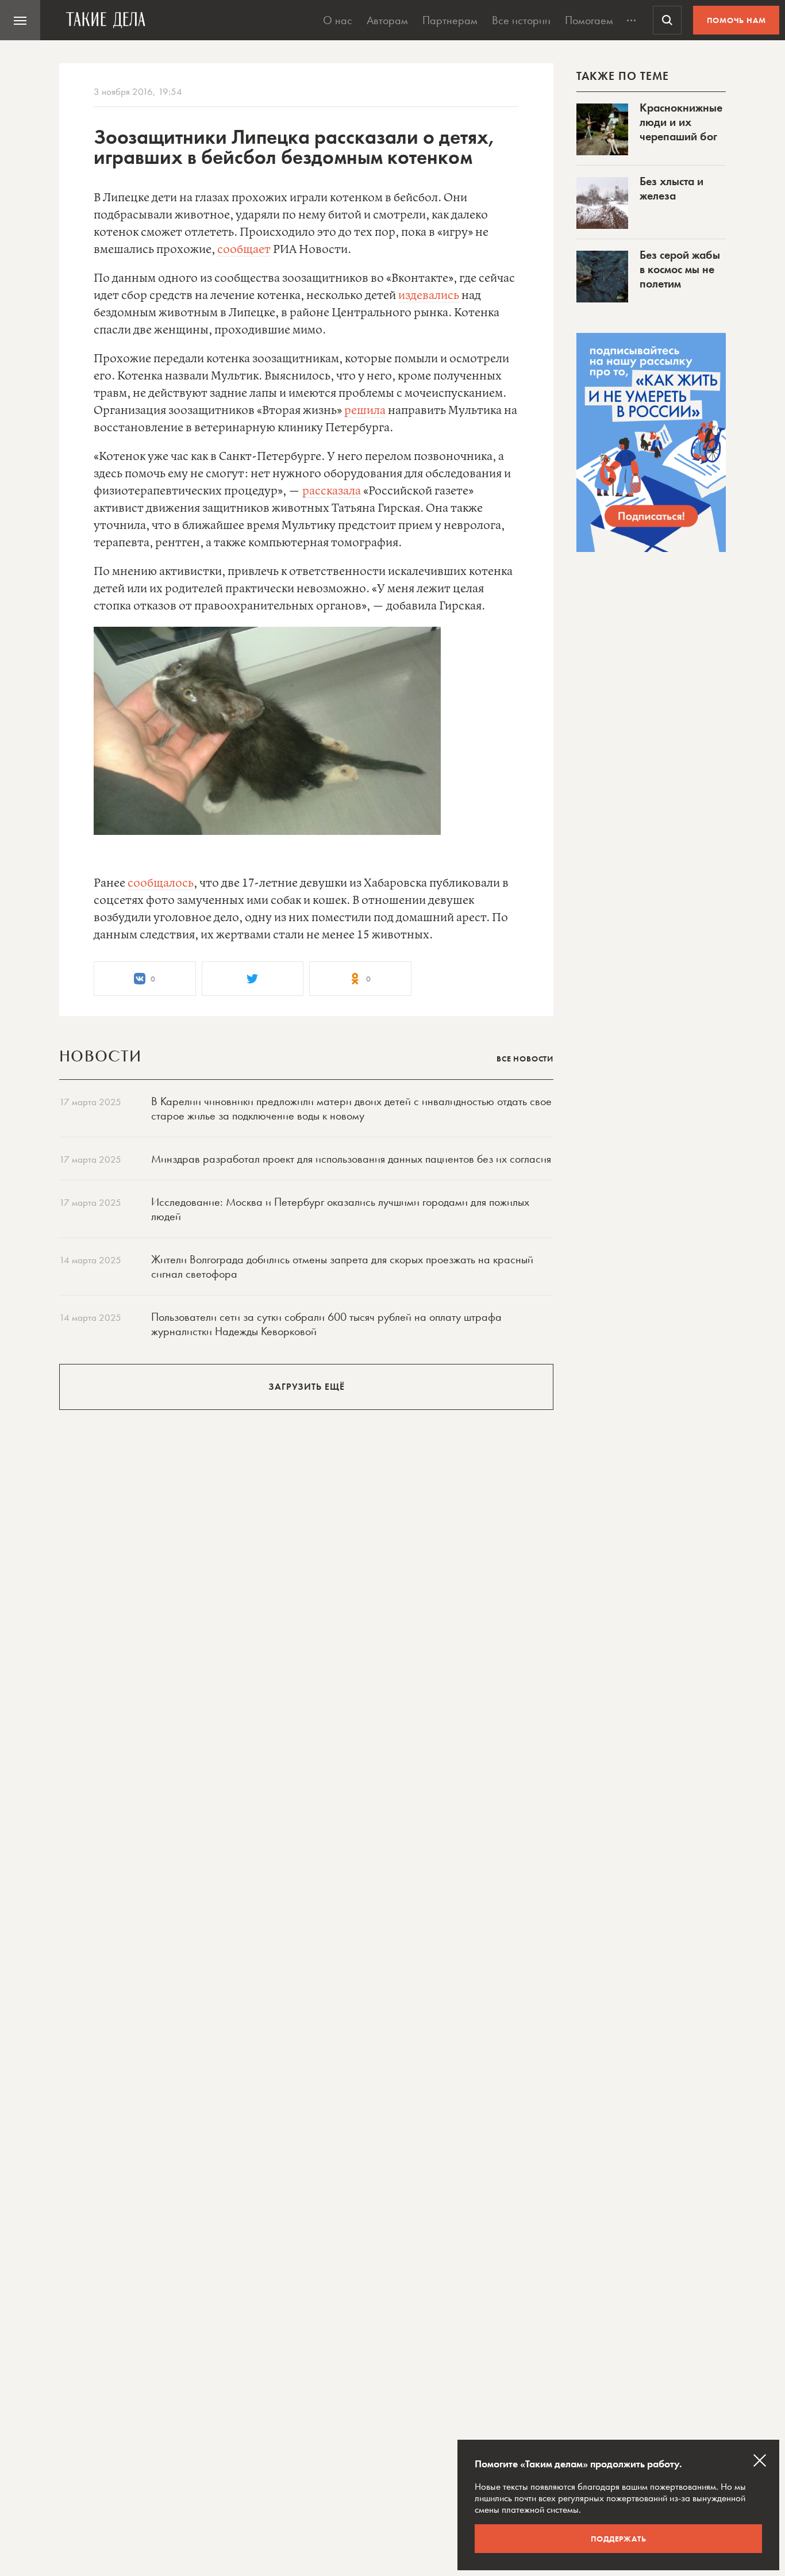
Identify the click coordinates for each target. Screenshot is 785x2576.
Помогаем (589, 20)
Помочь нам (736, 20)
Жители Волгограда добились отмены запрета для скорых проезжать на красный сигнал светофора (342, 1266)
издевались (429, 296)
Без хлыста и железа (672, 188)
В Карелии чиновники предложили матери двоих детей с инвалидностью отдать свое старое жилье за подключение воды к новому (351, 1108)
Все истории (521, 20)
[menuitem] (20, 20)
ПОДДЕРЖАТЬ (619, 2539)
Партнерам (450, 20)
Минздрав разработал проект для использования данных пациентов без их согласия (351, 1159)
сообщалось (161, 883)
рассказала (332, 491)
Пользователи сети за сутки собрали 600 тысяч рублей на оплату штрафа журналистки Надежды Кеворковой (326, 1324)
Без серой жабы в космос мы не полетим (680, 269)
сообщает (244, 250)
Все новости (525, 1059)
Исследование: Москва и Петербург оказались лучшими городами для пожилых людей (340, 1209)
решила (365, 411)
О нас (338, 20)
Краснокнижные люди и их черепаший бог (681, 122)
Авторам (387, 20)
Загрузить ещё (307, 1387)
